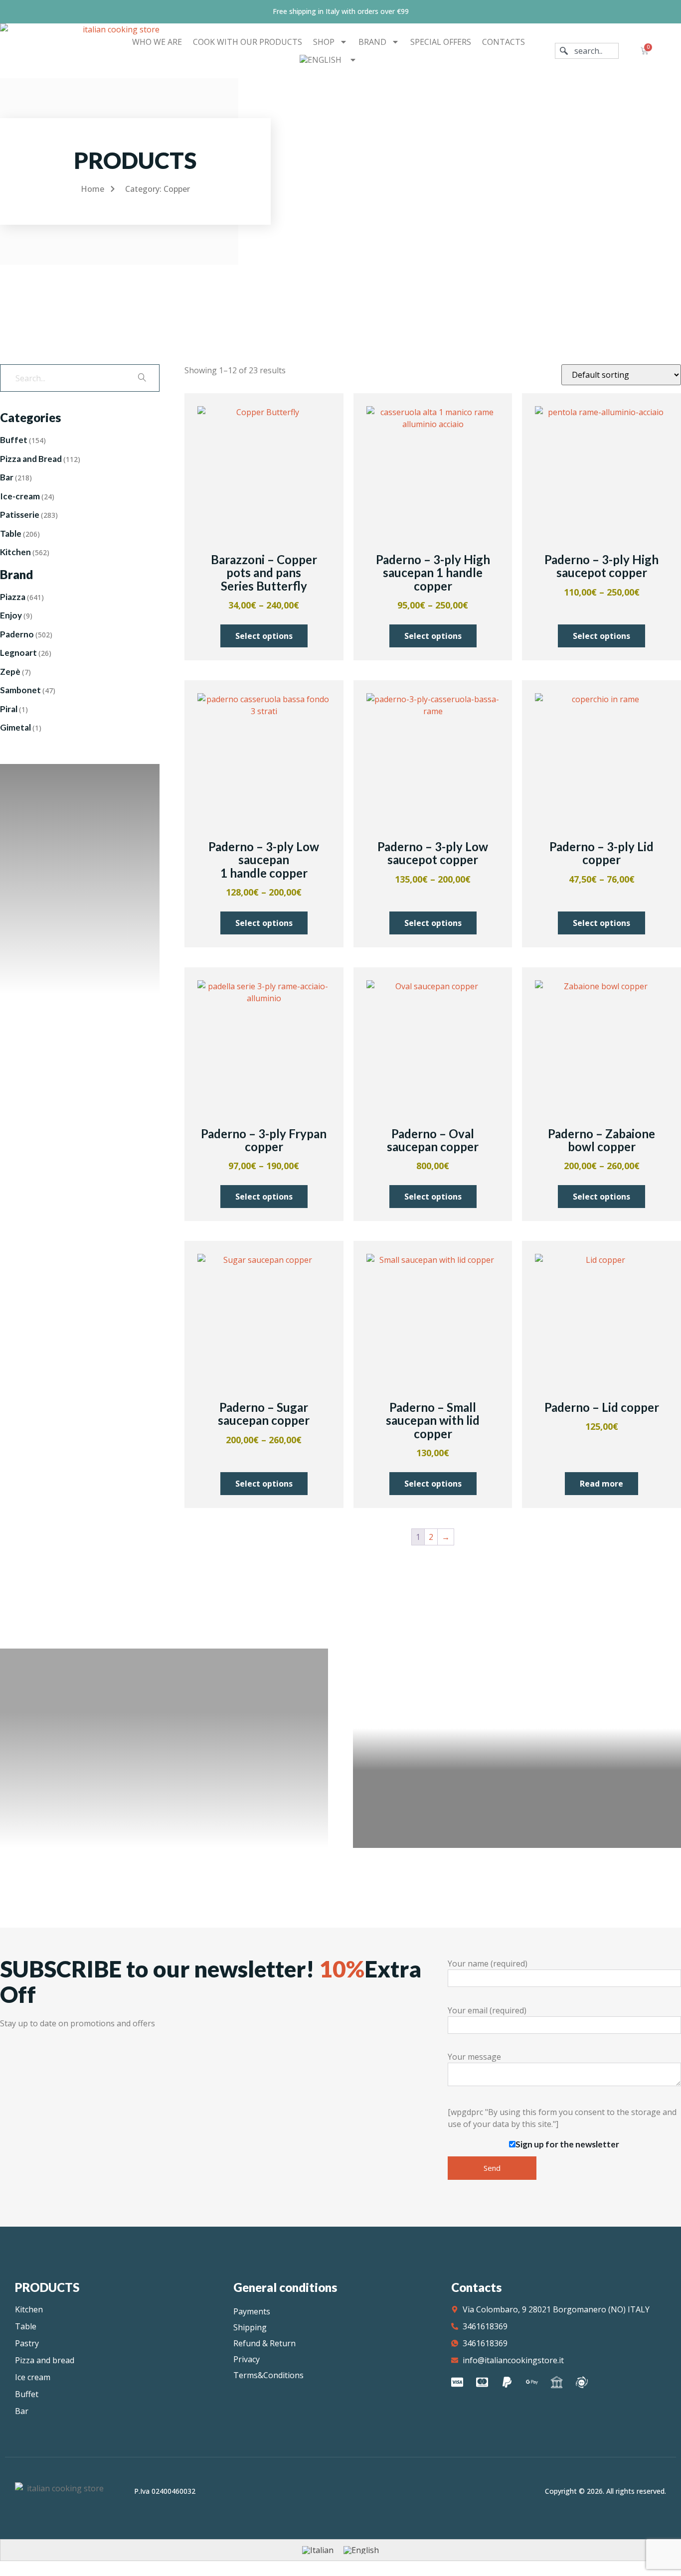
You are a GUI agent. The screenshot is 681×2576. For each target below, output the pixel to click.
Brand (372, 42)
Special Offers (441, 42)
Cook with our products (248, 42)
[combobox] (587, 51)
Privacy (247, 2359)
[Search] (142, 378)
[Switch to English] (361, 2550)
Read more (601, 1484)
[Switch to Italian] (318, 2550)
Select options (264, 636)
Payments (252, 2311)
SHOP (324, 42)
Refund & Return (264, 2343)
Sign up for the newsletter (567, 2144)
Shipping (250, 2327)
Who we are (157, 42)
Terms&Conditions (268, 2375)
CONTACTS (504, 42)
